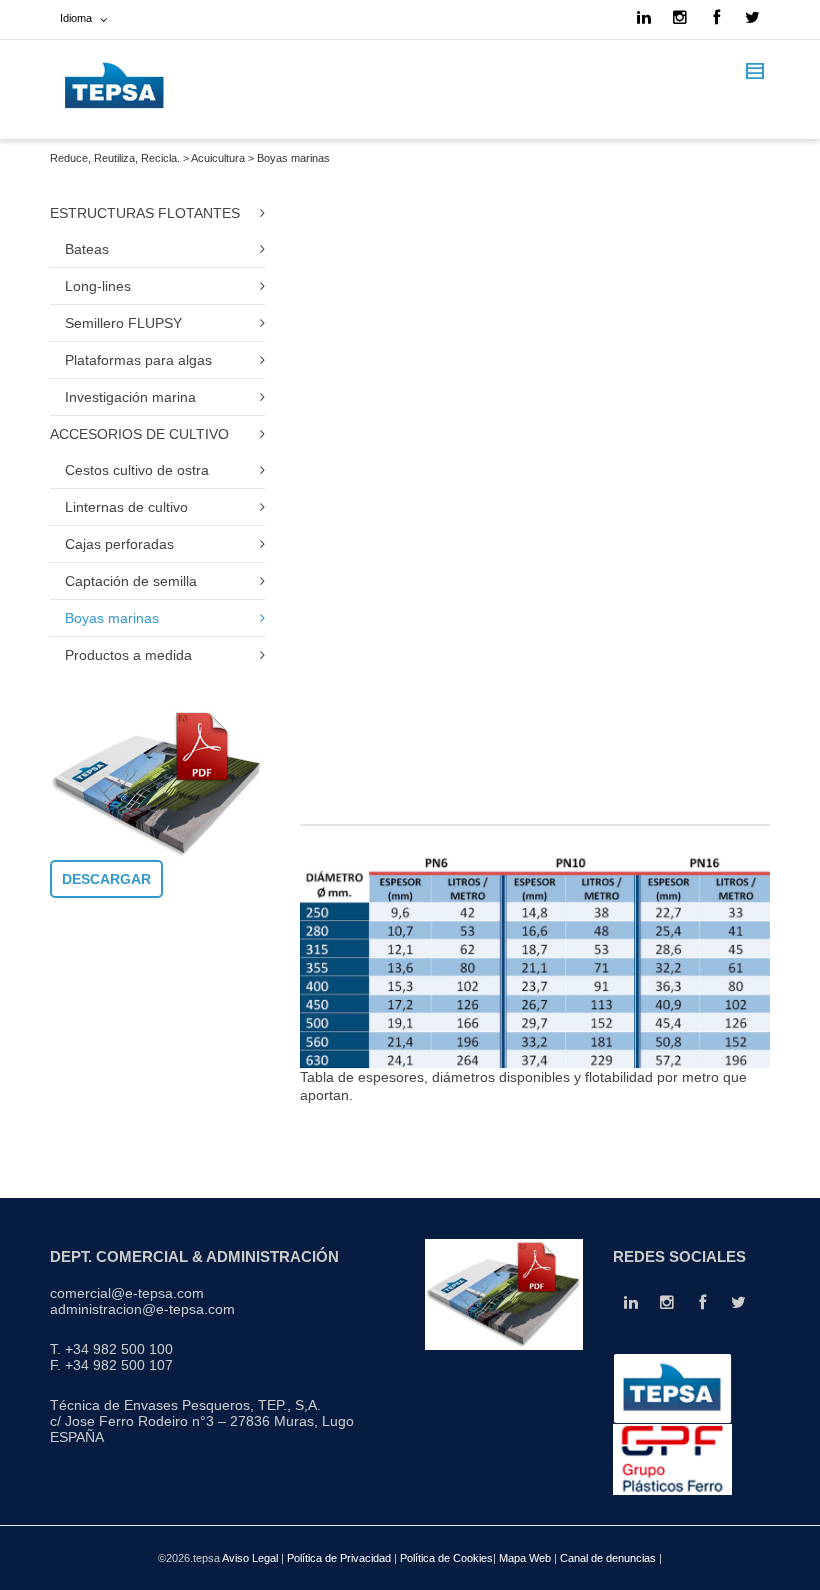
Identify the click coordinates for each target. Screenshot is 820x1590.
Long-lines (98, 286)
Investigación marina (130, 397)
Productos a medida (128, 655)
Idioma (76, 18)
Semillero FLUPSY (123, 323)
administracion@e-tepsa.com (142, 1309)
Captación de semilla (131, 581)
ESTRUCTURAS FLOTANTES (145, 213)
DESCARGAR (106, 879)
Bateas (87, 249)
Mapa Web (526, 1558)
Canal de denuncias (609, 1558)
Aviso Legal (250, 1558)
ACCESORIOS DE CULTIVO (139, 434)
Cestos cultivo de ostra (137, 470)
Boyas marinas (112, 618)
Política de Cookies (446, 1558)
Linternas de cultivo (126, 507)
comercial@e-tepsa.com (127, 1293)
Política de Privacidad (339, 1558)
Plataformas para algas (138, 360)
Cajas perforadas (119, 544)
